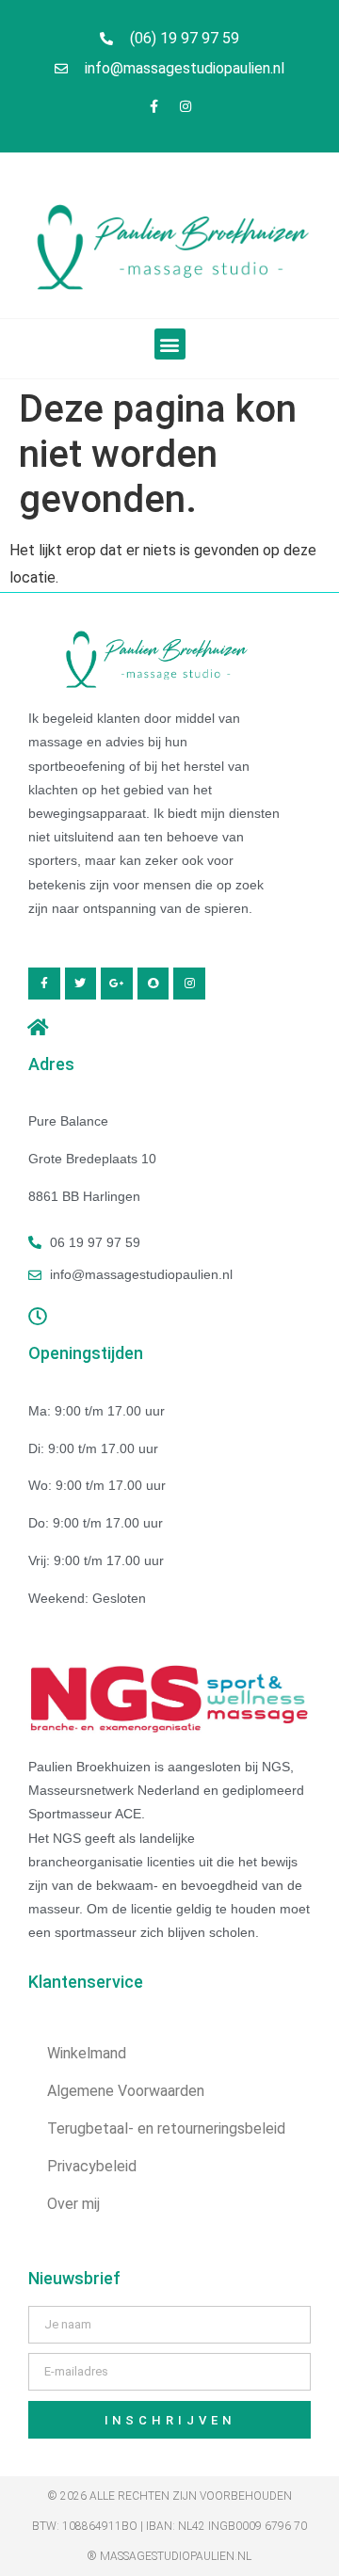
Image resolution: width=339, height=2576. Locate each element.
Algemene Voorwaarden (126, 2091)
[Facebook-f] (154, 106)
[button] (170, 344)
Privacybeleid (92, 2166)
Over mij (73, 2204)
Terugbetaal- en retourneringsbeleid (166, 2128)
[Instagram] (186, 106)
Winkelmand (87, 2053)
